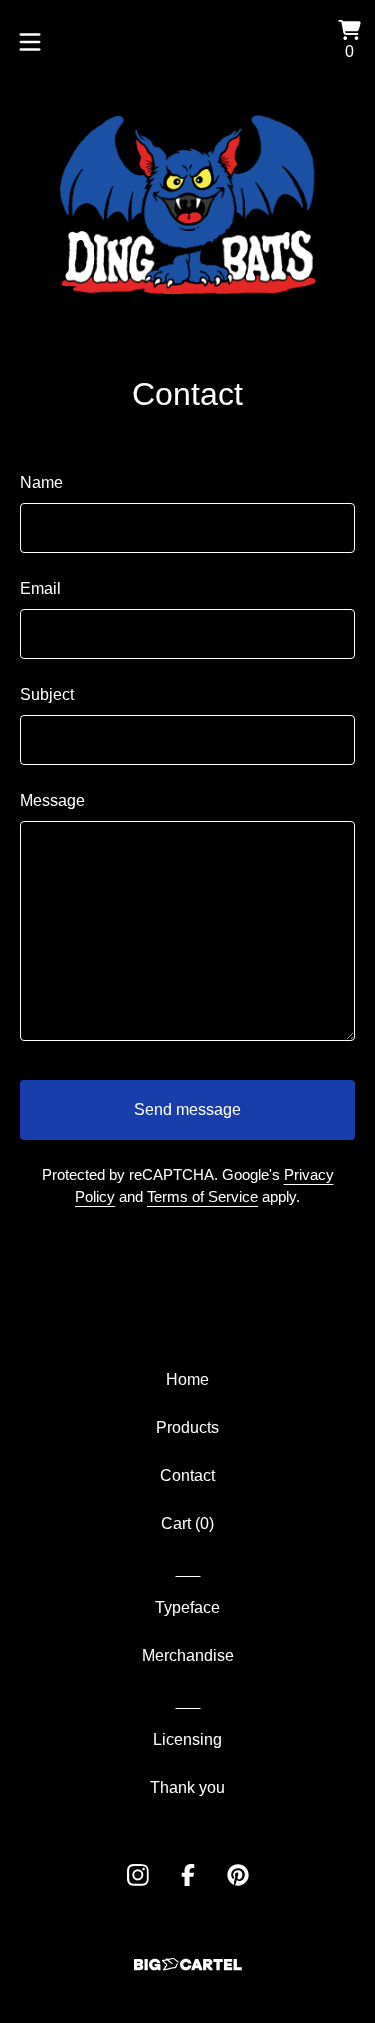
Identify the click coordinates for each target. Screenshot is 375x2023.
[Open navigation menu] (30, 42)
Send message (187, 1109)
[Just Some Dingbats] (188, 204)
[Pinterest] (238, 1875)
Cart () (187, 1523)
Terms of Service (202, 1197)
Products (187, 1427)
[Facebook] (188, 1875)
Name (41, 482)
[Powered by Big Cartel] (188, 1964)
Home (187, 1379)
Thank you (187, 1787)
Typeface (187, 1607)
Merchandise (188, 1655)
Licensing (187, 1739)
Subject (47, 694)
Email (40, 588)
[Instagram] (138, 1875)
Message (52, 800)
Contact (187, 1475)
